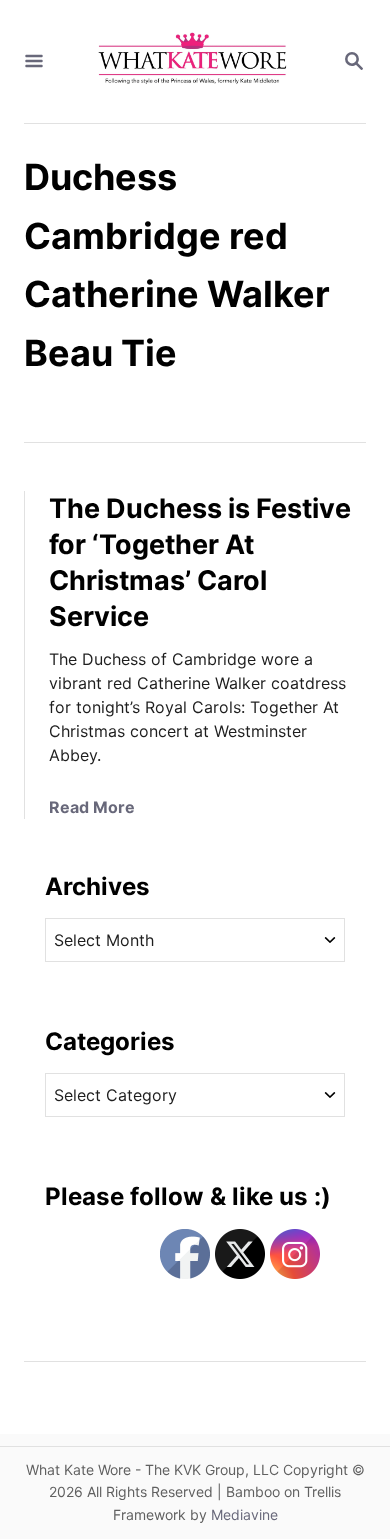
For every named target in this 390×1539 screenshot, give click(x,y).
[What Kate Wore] (193, 61)
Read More (92, 807)
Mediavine (244, 1514)
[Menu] (34, 62)
